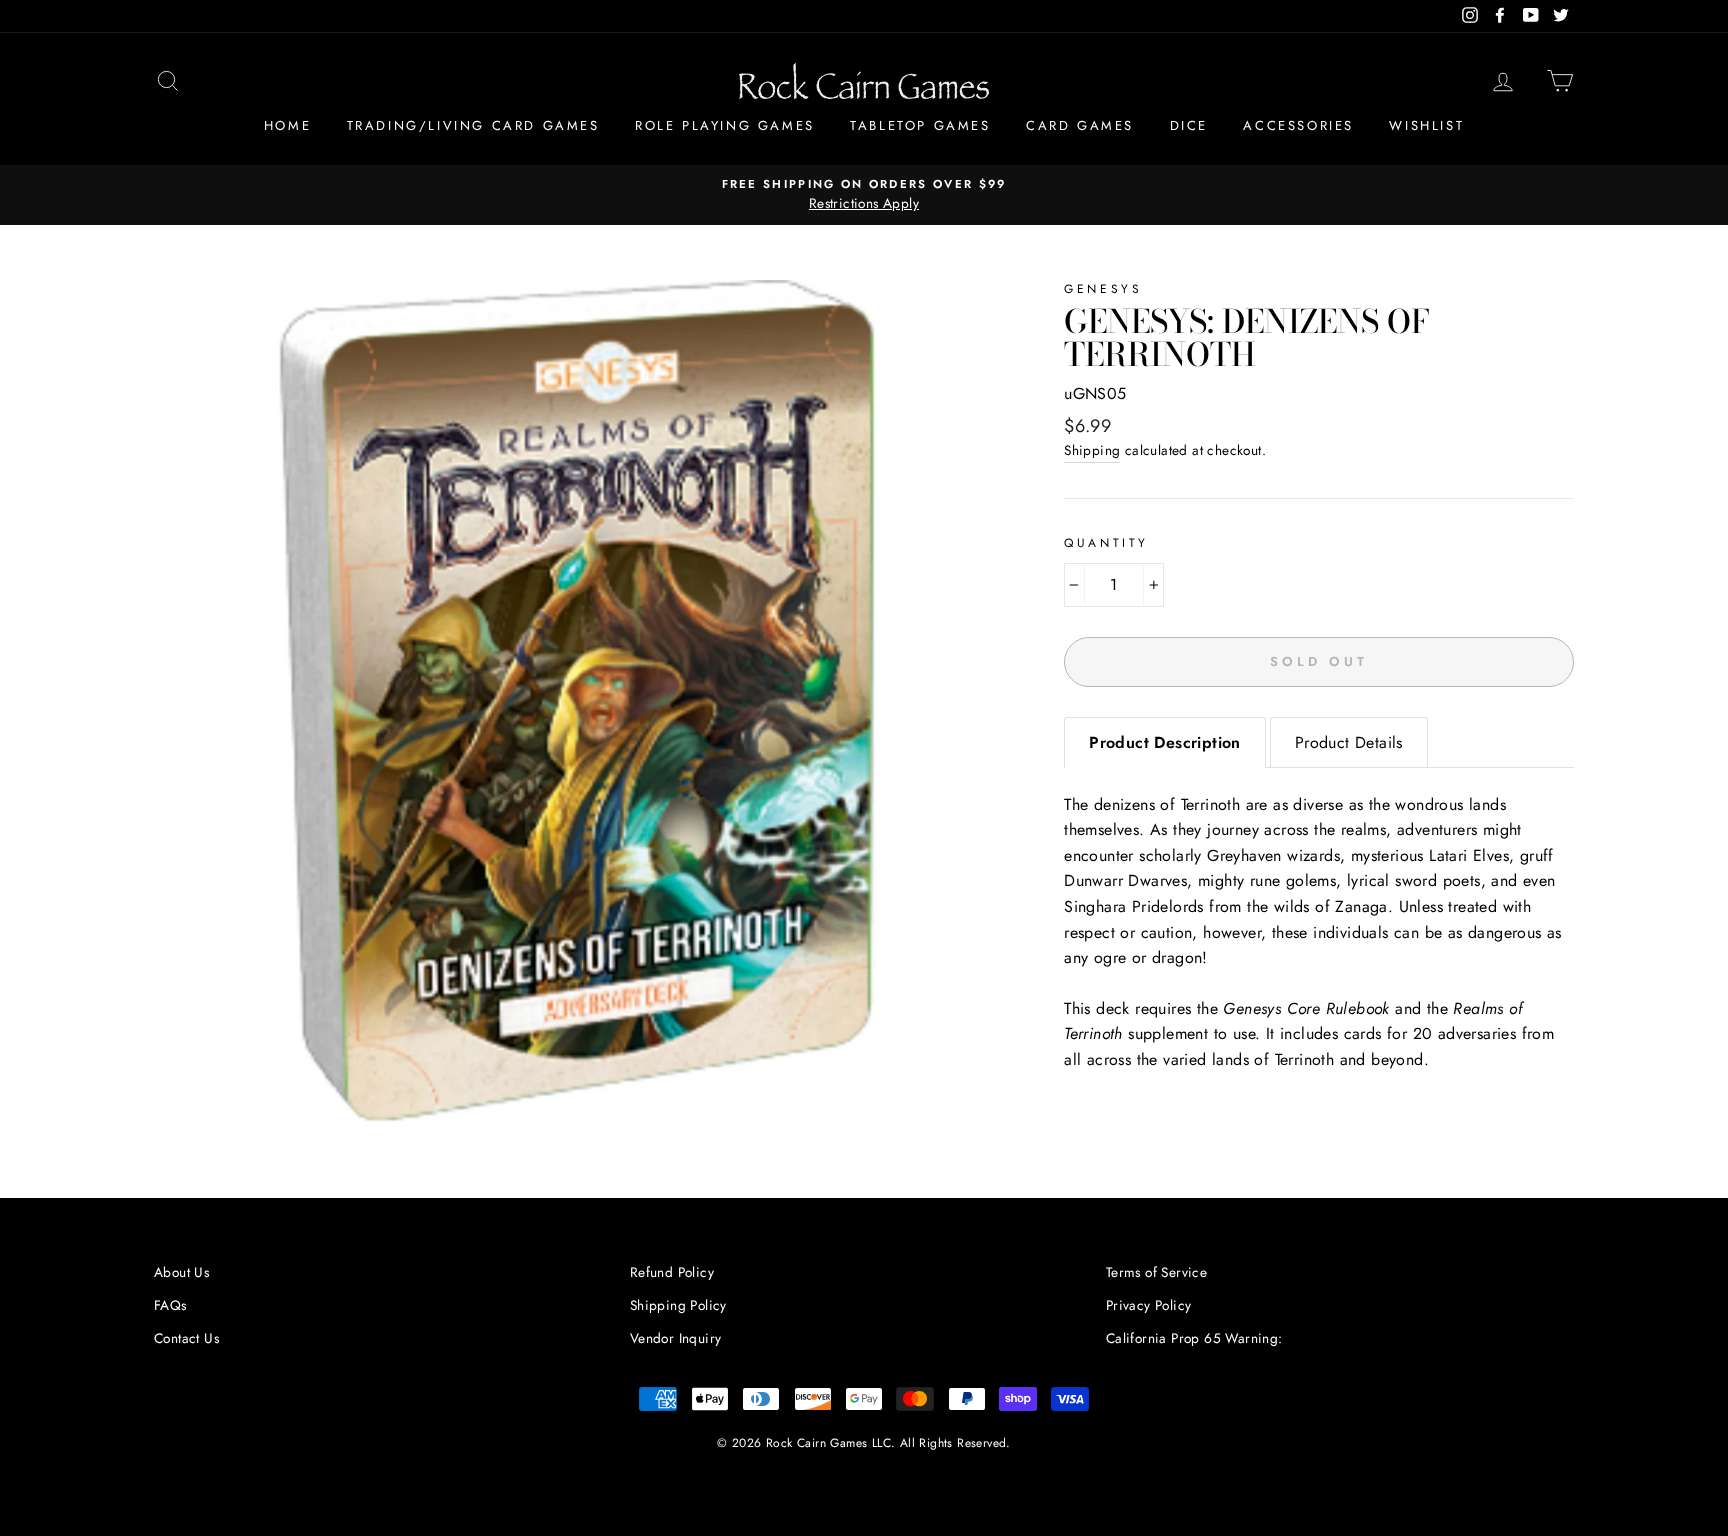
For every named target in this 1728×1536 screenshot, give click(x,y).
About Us (181, 1272)
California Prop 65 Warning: (1194, 1338)
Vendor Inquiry (676, 1338)
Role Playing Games (725, 125)
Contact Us (186, 1338)
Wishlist (1426, 125)
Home (287, 125)
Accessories (1298, 125)
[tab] (1165, 742)
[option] (864, 195)
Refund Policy (672, 1272)
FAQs (170, 1305)
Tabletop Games (920, 125)
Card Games (1080, 125)
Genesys (1103, 289)
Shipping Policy (678, 1305)
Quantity (1106, 543)
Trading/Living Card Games (473, 125)
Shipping (1092, 450)
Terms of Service (1156, 1272)
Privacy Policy (1149, 1305)
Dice (1189, 125)
